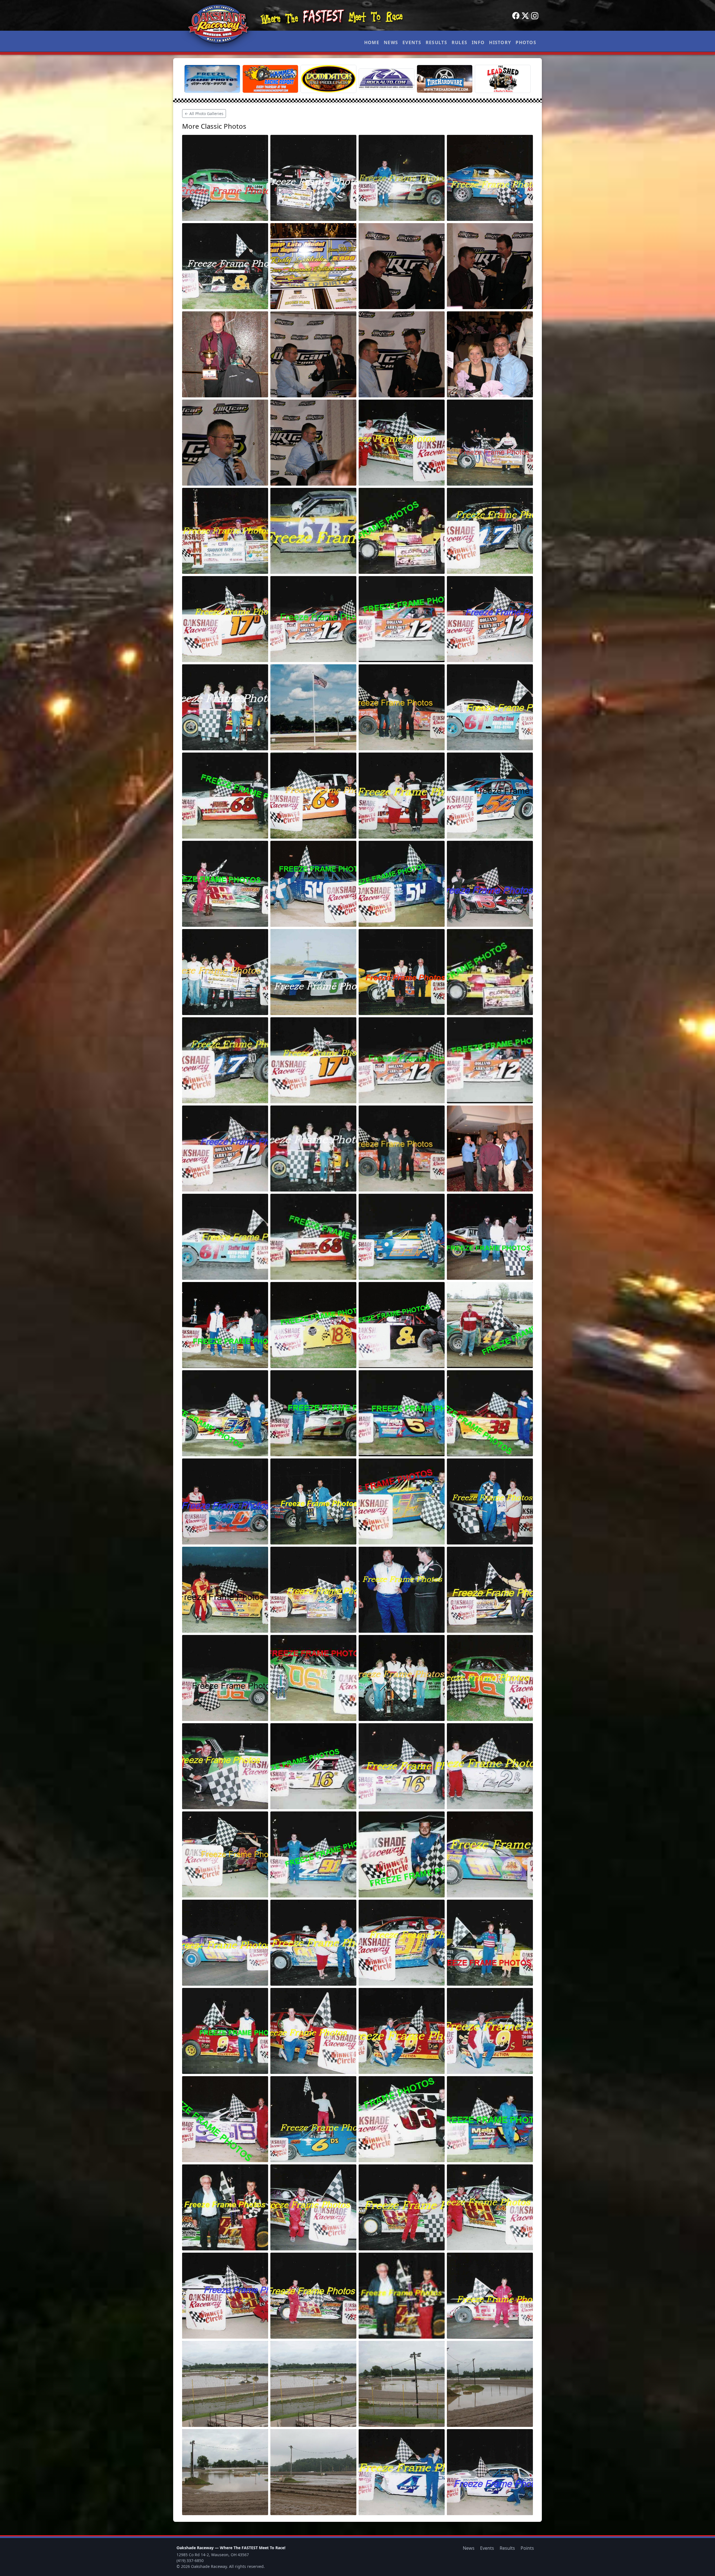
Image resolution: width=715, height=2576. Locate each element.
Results (436, 42)
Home (372, 42)
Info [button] (478, 42)
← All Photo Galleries (204, 114)
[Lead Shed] (503, 79)
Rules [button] (459, 42)
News (391, 42)
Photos (526, 42)
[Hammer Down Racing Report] (270, 79)
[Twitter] (525, 16)
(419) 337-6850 (190, 2561)
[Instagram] (535, 16)
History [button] (500, 42)
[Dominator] (328, 79)
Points (527, 2548)
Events (412, 42)
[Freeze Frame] (212, 79)
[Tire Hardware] (445, 79)
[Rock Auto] (387, 79)
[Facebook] (516, 16)
